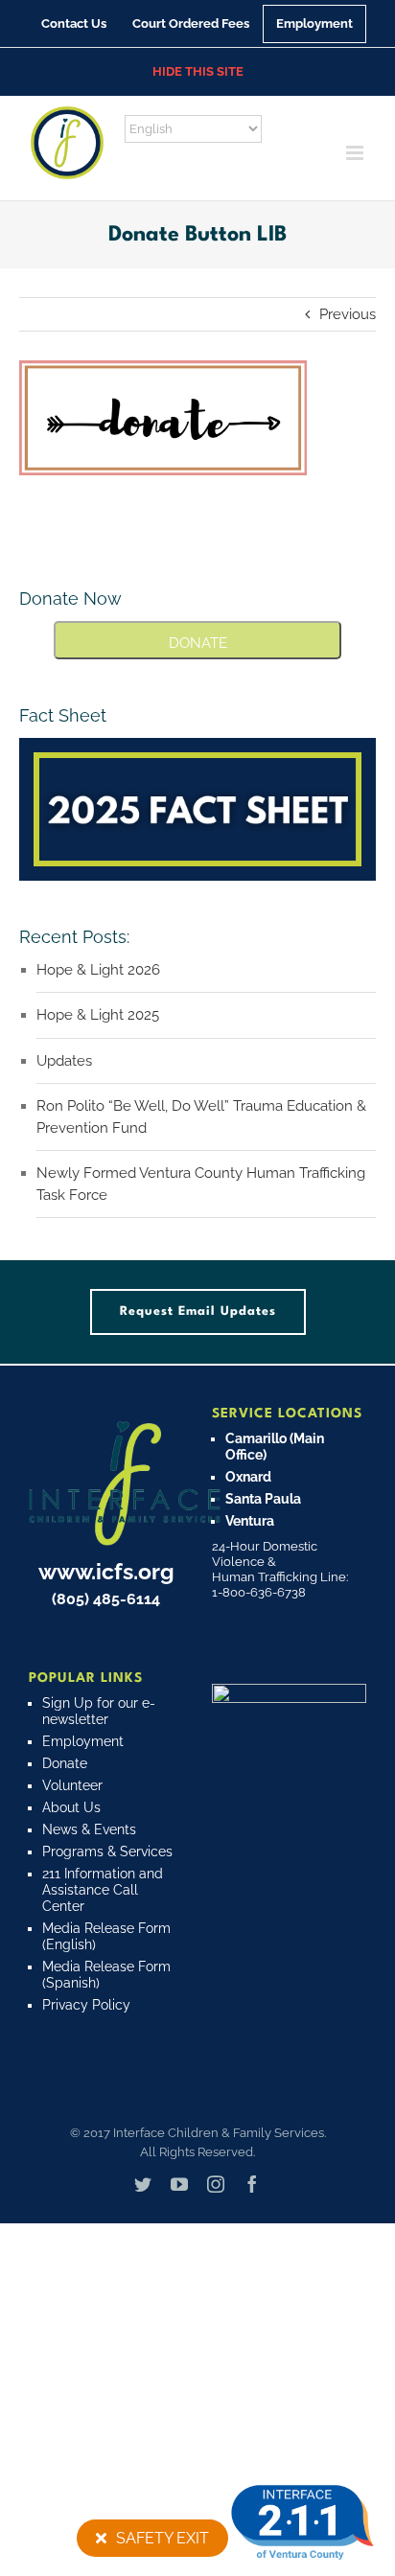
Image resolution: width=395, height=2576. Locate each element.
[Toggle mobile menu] (356, 153)
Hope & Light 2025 (98, 1015)
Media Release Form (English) (106, 1936)
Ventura (250, 1521)
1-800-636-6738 (259, 1592)
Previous (348, 314)
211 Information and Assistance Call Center (103, 1890)
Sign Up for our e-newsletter (99, 1711)
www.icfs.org (106, 1571)
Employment (83, 1741)
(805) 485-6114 (106, 1599)
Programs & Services (107, 1851)
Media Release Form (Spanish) (106, 1975)
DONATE (198, 643)
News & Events (89, 1829)
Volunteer (72, 1785)
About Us (71, 1807)
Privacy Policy (86, 2005)
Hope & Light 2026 (98, 970)
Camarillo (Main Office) (275, 1447)
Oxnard (248, 1477)
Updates (64, 1061)
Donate (65, 1763)
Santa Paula (263, 1499)
